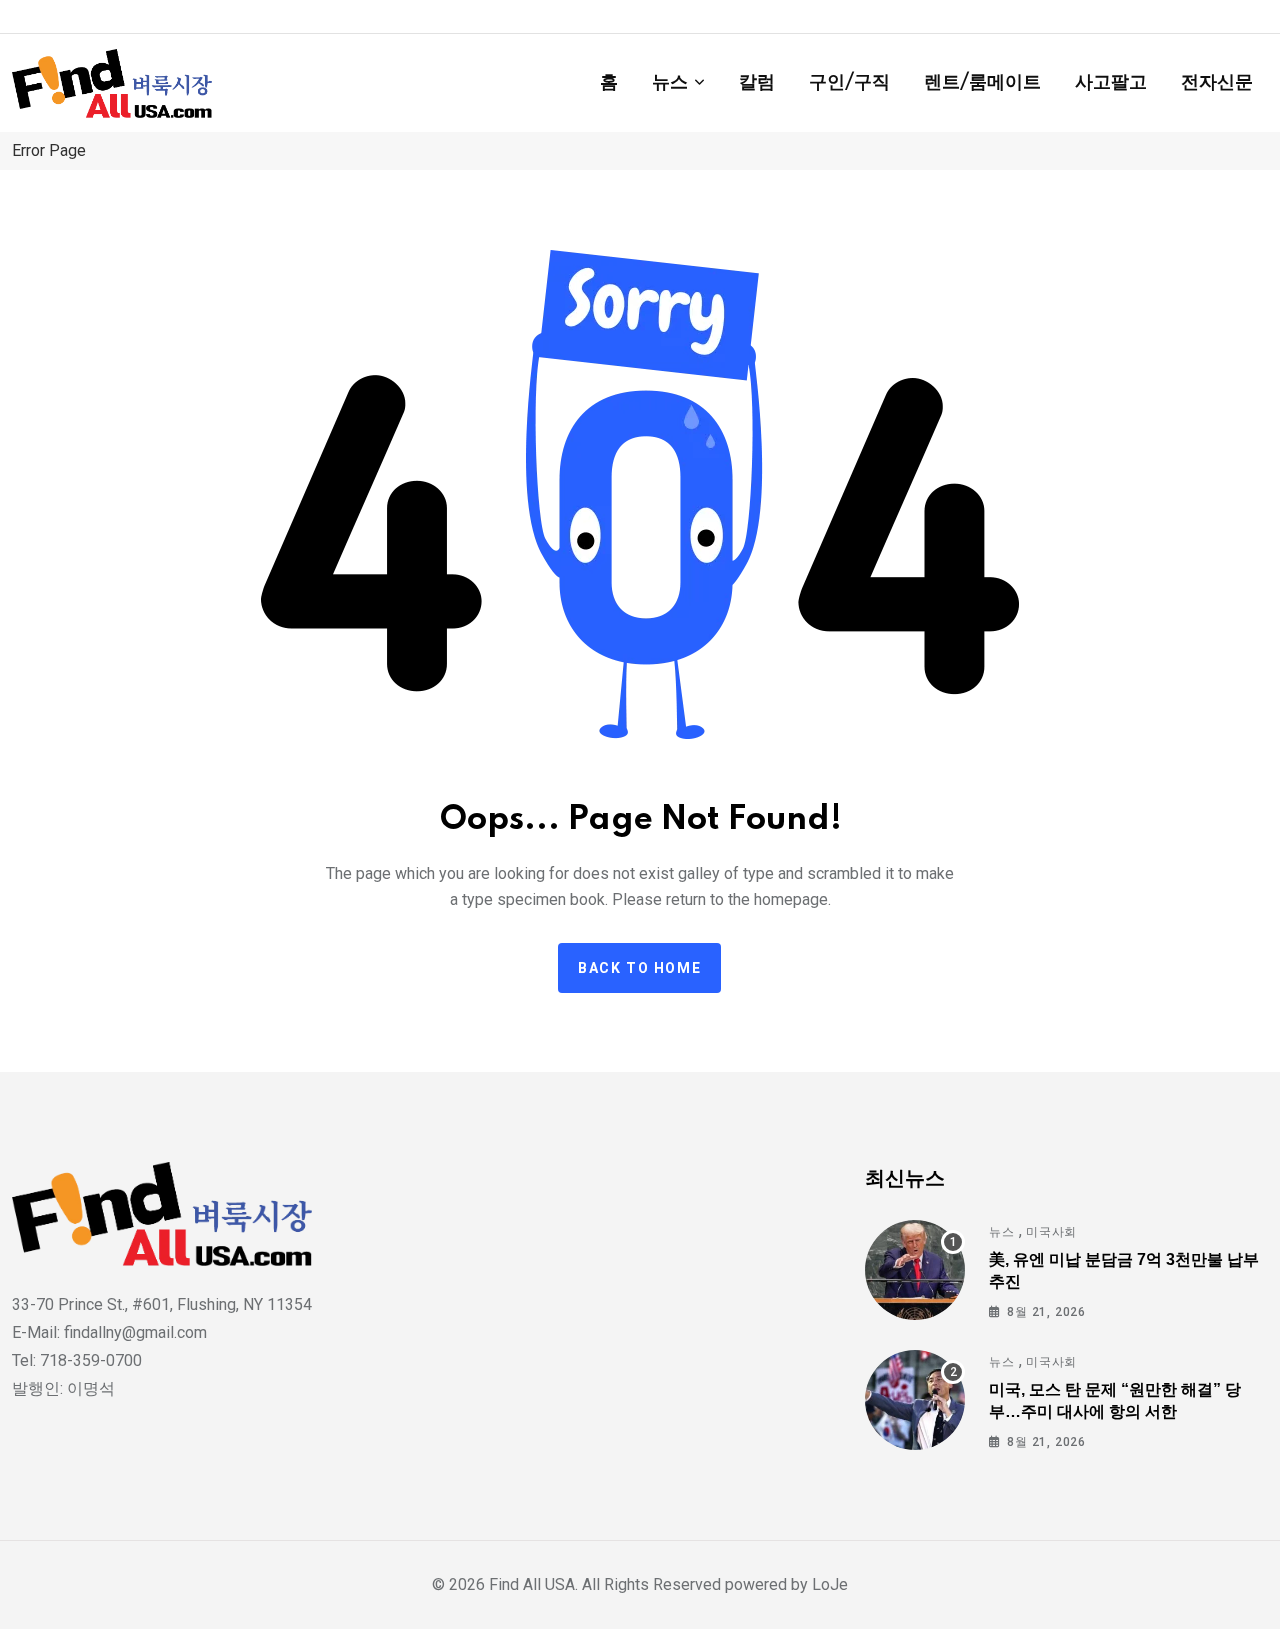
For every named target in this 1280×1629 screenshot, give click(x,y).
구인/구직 (849, 83)
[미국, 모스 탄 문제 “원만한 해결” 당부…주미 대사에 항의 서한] (915, 1400)
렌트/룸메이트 (982, 83)
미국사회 (1051, 1232)
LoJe (828, 1584)
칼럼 (757, 83)
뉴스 (670, 83)
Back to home (639, 968)
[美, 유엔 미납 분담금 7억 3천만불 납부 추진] (915, 1270)
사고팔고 (1111, 83)
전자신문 (1217, 83)
